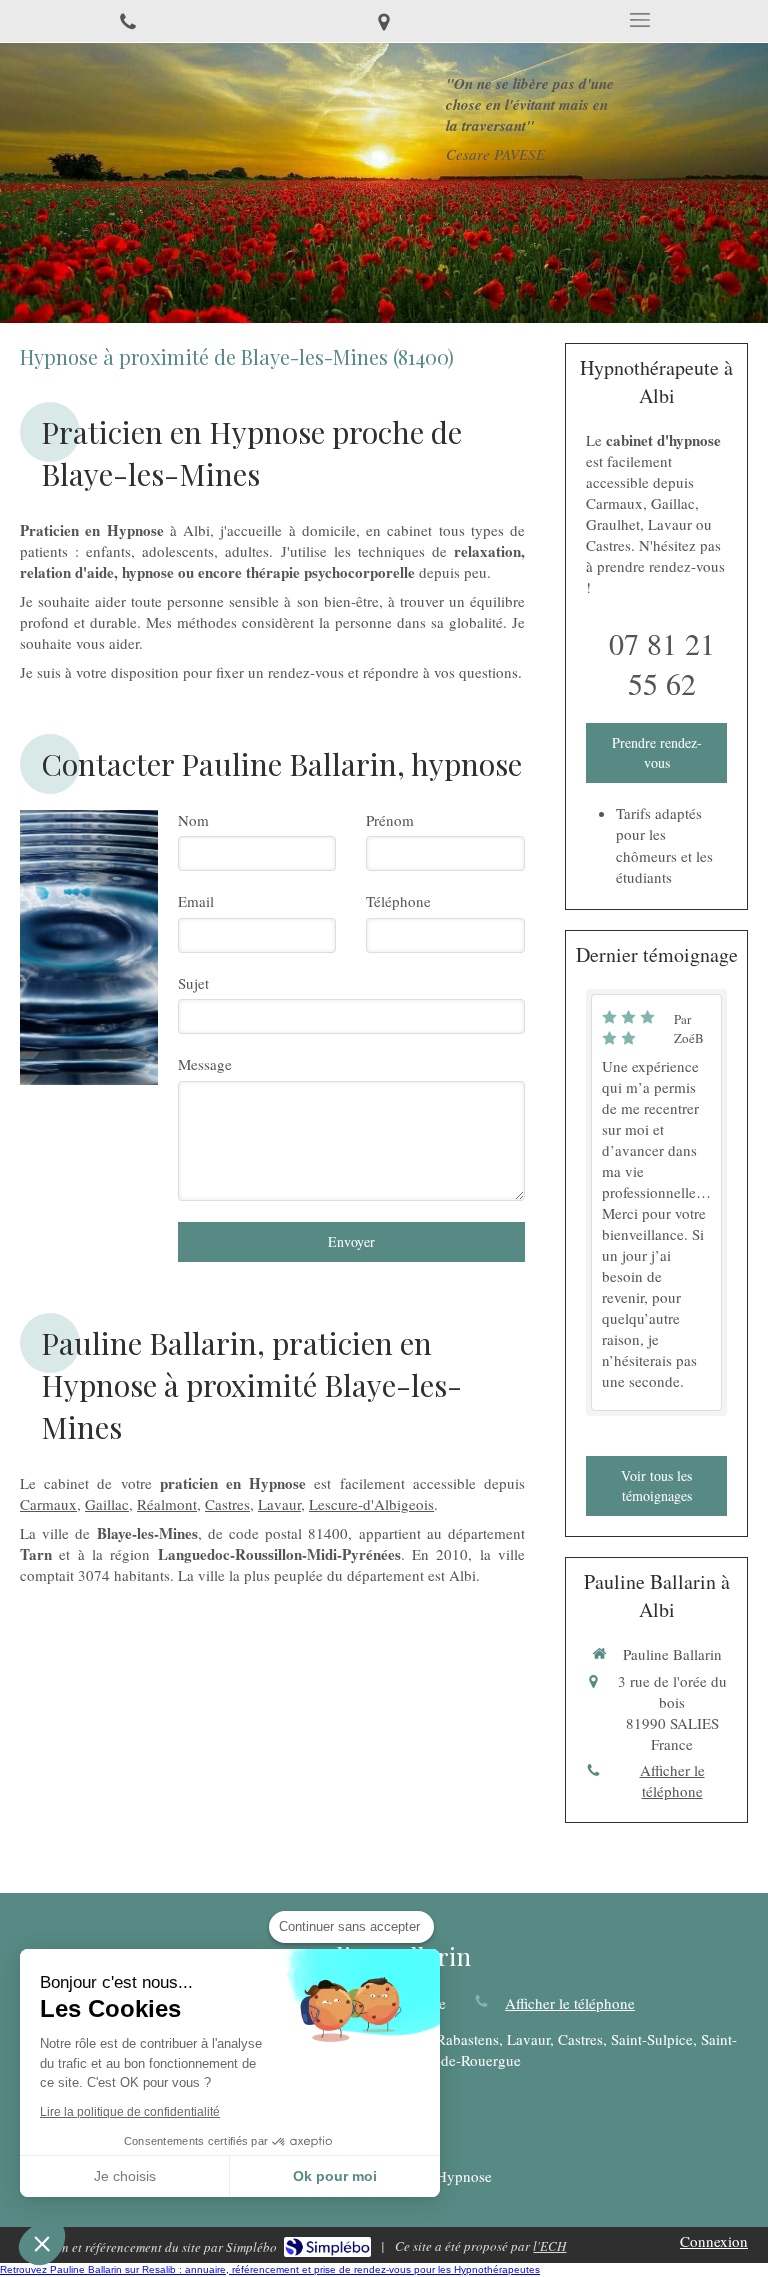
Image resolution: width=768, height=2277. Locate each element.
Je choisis (125, 2176)
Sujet (193, 983)
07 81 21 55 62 (662, 663)
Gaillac (107, 1504)
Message (205, 1064)
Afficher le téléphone (672, 1780)
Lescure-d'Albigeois (371, 1504)
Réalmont (167, 1504)
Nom (193, 820)
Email (196, 901)
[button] (42, 2243)
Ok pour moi (335, 2176)
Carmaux (48, 1504)
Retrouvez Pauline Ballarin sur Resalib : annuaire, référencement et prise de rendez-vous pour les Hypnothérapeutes (270, 2269)
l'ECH (549, 2246)
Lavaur (279, 1504)
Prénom (390, 820)
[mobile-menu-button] (640, 20)
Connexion (714, 2241)
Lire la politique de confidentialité (130, 2112)
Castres (227, 1504)
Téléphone (398, 901)
